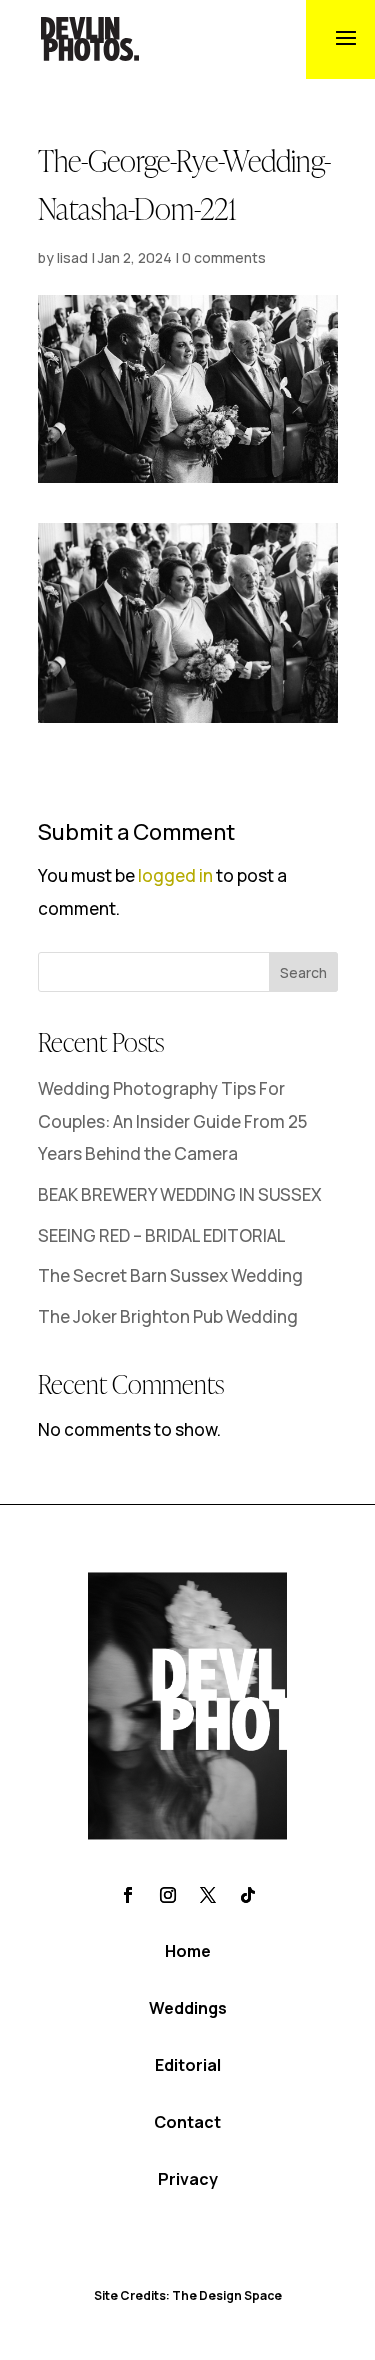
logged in (175, 875)
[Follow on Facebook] (128, 1895)
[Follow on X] (208, 1895)
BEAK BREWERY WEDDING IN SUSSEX (180, 1194)
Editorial (188, 2065)
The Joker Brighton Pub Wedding (168, 1316)
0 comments (224, 257)
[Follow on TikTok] (248, 1895)
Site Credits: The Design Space (188, 2295)
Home (188, 1951)
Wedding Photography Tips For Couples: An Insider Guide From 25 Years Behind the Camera (172, 1121)
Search (303, 972)
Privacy (188, 2179)
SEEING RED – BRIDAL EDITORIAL (162, 1235)
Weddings (188, 2008)
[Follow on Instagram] (168, 1895)
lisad (72, 257)
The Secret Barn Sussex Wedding (170, 1275)
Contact (187, 2122)
